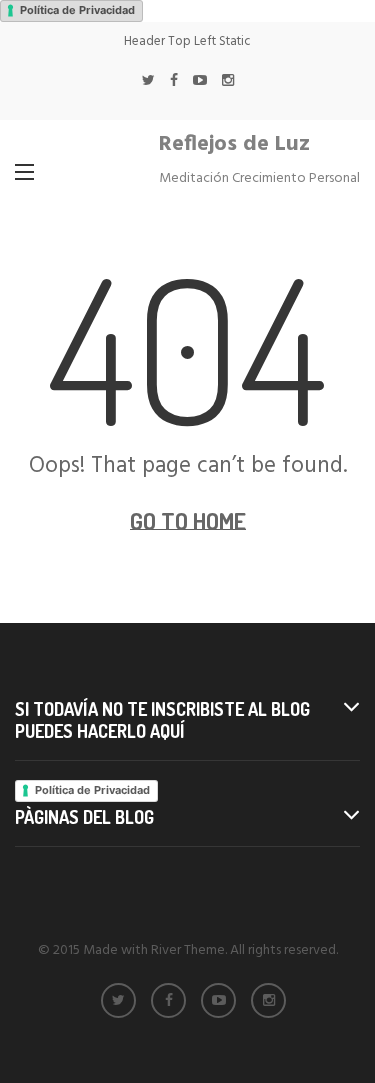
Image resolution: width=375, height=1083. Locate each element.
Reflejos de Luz (234, 144)
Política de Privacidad (77, 10)
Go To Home (188, 521)
